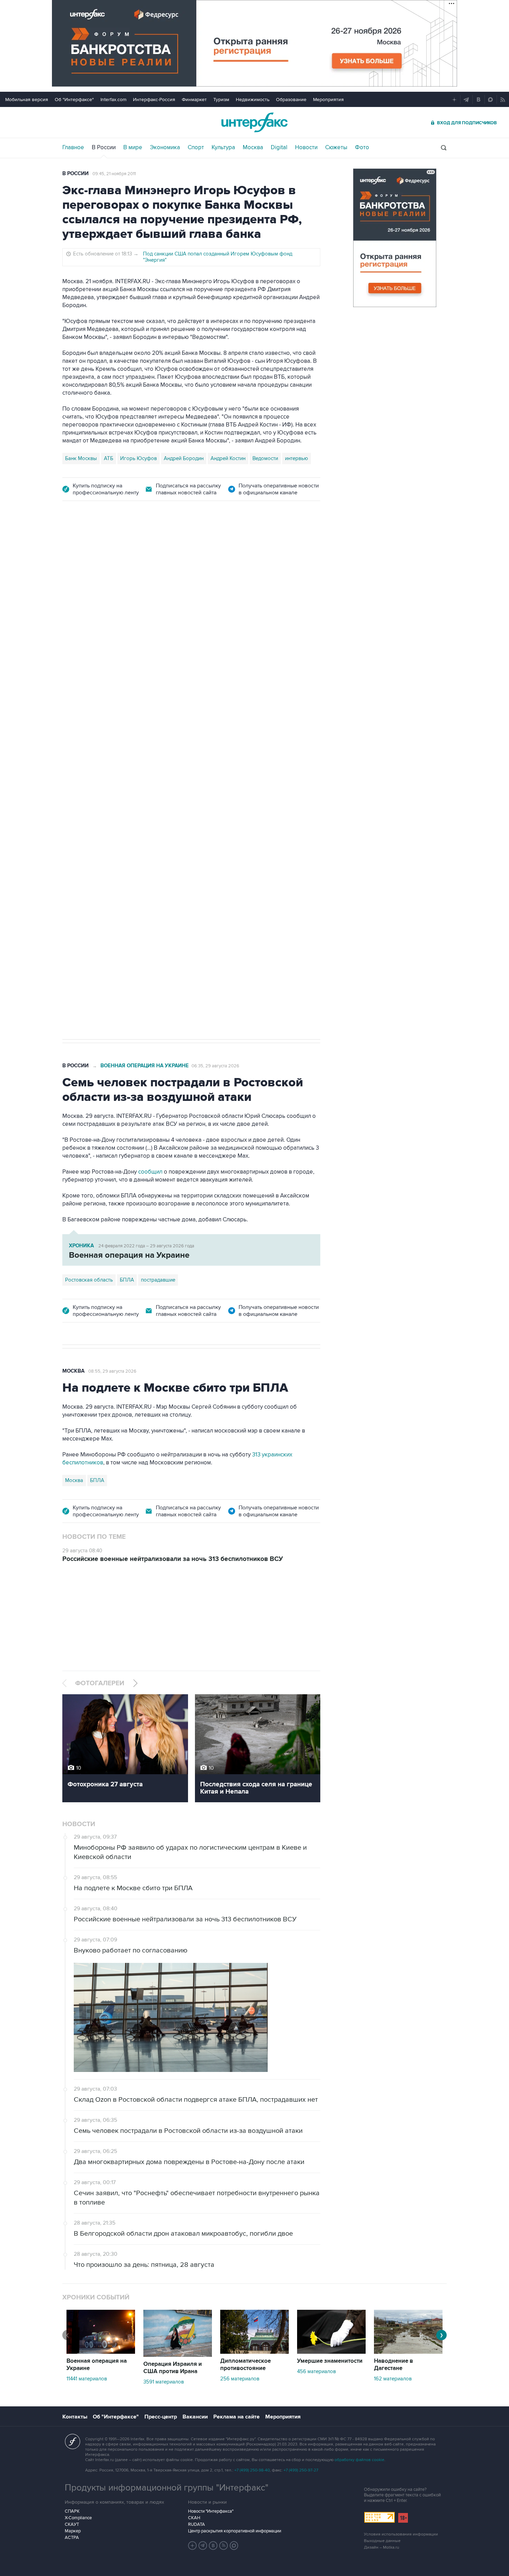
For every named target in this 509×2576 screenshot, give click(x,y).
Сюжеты (336, 147)
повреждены (208, 688)
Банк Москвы (81, 458)
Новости (306, 147)
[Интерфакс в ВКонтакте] (213, 2546)
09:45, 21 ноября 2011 (114, 174)
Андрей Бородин (184, 458)
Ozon (126, 748)
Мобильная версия (27, 100)
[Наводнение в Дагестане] (408, 2352)
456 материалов (316, 2371)
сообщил (199, 680)
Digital (279, 147)
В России (104, 147)
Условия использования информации (401, 2534)
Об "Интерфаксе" (74, 100)
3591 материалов (164, 2382)
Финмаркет (194, 100)
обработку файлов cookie (359, 2460)
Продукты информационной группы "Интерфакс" (167, 2488)
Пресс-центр (161, 2417)
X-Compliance (78, 2518)
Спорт (196, 147)
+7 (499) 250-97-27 (301, 2470)
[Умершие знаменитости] (331, 2352)
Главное (73, 147)
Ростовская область (89, 748)
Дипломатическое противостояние (245, 2365)
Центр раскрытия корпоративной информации (235, 2531)
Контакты (75, 2417)
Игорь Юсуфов (139, 458)
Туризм (221, 100)
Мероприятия (328, 100)
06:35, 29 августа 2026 (215, 1066)
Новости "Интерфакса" (211, 2511)
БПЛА (146, 748)
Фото (362, 147)
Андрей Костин (228, 458)
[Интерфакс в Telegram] (203, 2546)
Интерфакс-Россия (154, 100)
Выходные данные (382, 2541)
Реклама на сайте (236, 2417)
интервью (297, 458)
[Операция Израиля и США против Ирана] (178, 2355)
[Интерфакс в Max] (234, 2546)
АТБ (109, 458)
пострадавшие (158, 1280)
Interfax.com (113, 100)
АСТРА (72, 2538)
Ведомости (265, 458)
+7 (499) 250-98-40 (252, 2470)
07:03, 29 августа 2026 (215, 550)
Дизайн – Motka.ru (382, 2547)
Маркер (73, 2531)
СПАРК (72, 2511)
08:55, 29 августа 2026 (112, 1371)
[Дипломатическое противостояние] (254, 2352)
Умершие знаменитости (330, 2361)
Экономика (165, 147)
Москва (253, 147)
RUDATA (197, 2524)
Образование (291, 100)
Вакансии (195, 2417)
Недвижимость (253, 100)
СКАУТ (72, 2524)
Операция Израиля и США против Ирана (173, 2368)
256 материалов (240, 2379)
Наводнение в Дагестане (394, 2365)
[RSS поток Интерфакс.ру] (224, 2546)
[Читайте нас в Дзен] (193, 2546)
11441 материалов (87, 2379)
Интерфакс (254, 122)
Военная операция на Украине (145, 550)
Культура (223, 147)
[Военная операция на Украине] (101, 2352)
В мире (133, 147)
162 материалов (393, 2379)
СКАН (194, 2518)
